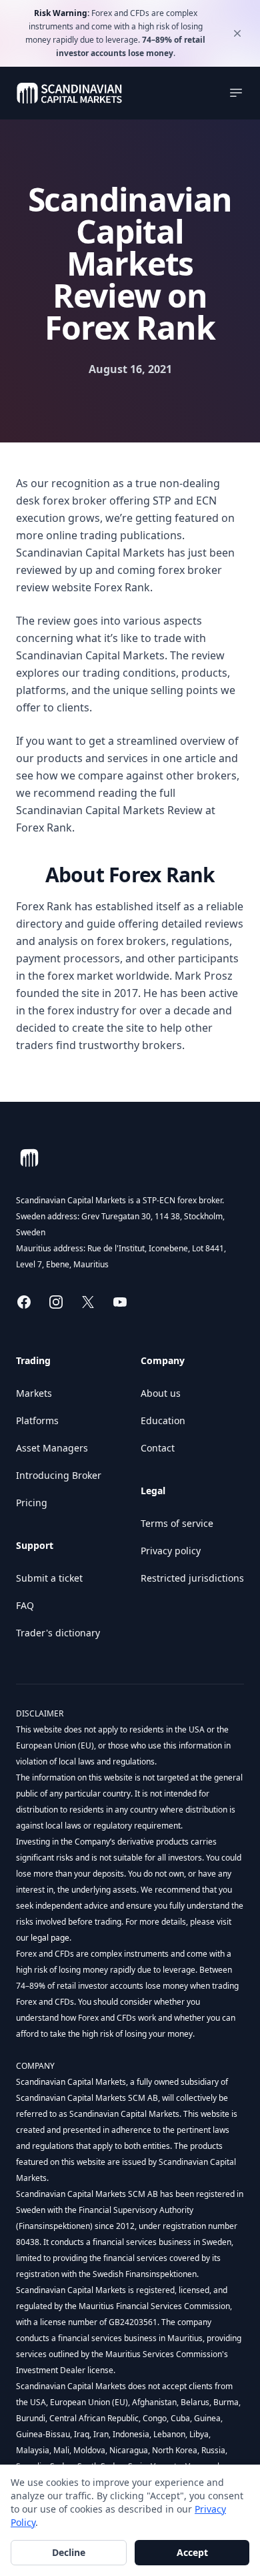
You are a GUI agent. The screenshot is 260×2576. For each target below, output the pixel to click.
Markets (34, 1393)
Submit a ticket (49, 1578)
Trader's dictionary (58, 1633)
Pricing (32, 1503)
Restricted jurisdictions (192, 1578)
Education (163, 1420)
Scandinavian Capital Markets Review (109, 810)
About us (161, 1393)
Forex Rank (122, 587)
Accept (192, 2552)
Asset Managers (52, 1448)
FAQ (25, 1605)
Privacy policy (171, 1551)
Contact (158, 1448)
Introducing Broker (59, 1475)
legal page (49, 1938)
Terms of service (177, 1523)
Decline (69, 2552)
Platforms (37, 1420)
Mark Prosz (204, 976)
